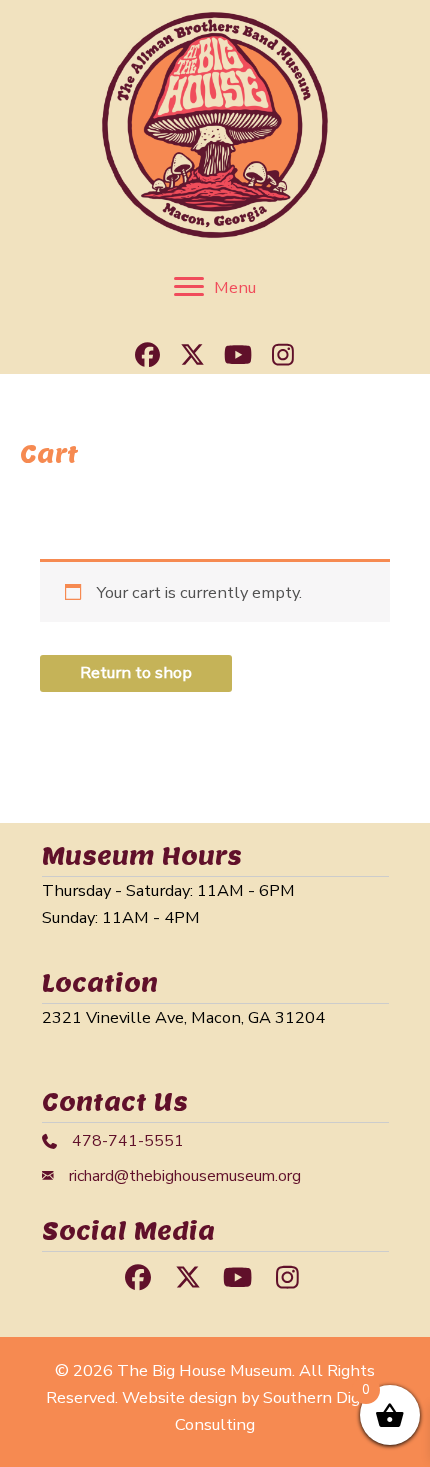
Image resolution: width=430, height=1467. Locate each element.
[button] (148, 354)
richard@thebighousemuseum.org (185, 1176)
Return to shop (136, 672)
